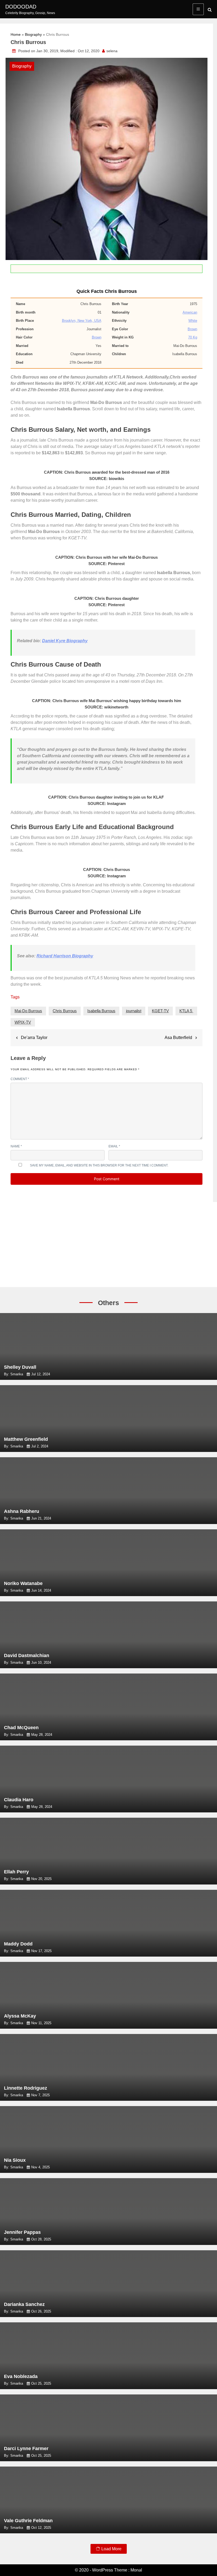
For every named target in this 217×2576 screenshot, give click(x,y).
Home (16, 34)
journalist (134, 1011)
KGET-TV (160, 1011)
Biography (33, 34)
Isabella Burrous (101, 1011)
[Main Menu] (198, 9)
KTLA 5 (186, 1011)
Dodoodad (21, 7)
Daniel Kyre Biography (65, 641)
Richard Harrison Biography (65, 956)
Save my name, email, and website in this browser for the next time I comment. (99, 1165)
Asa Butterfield (178, 1038)
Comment (20, 1079)
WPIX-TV (23, 1022)
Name (16, 1146)
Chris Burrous (65, 1011)
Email (114, 1146)
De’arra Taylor (34, 1038)
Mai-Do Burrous (28, 1011)
